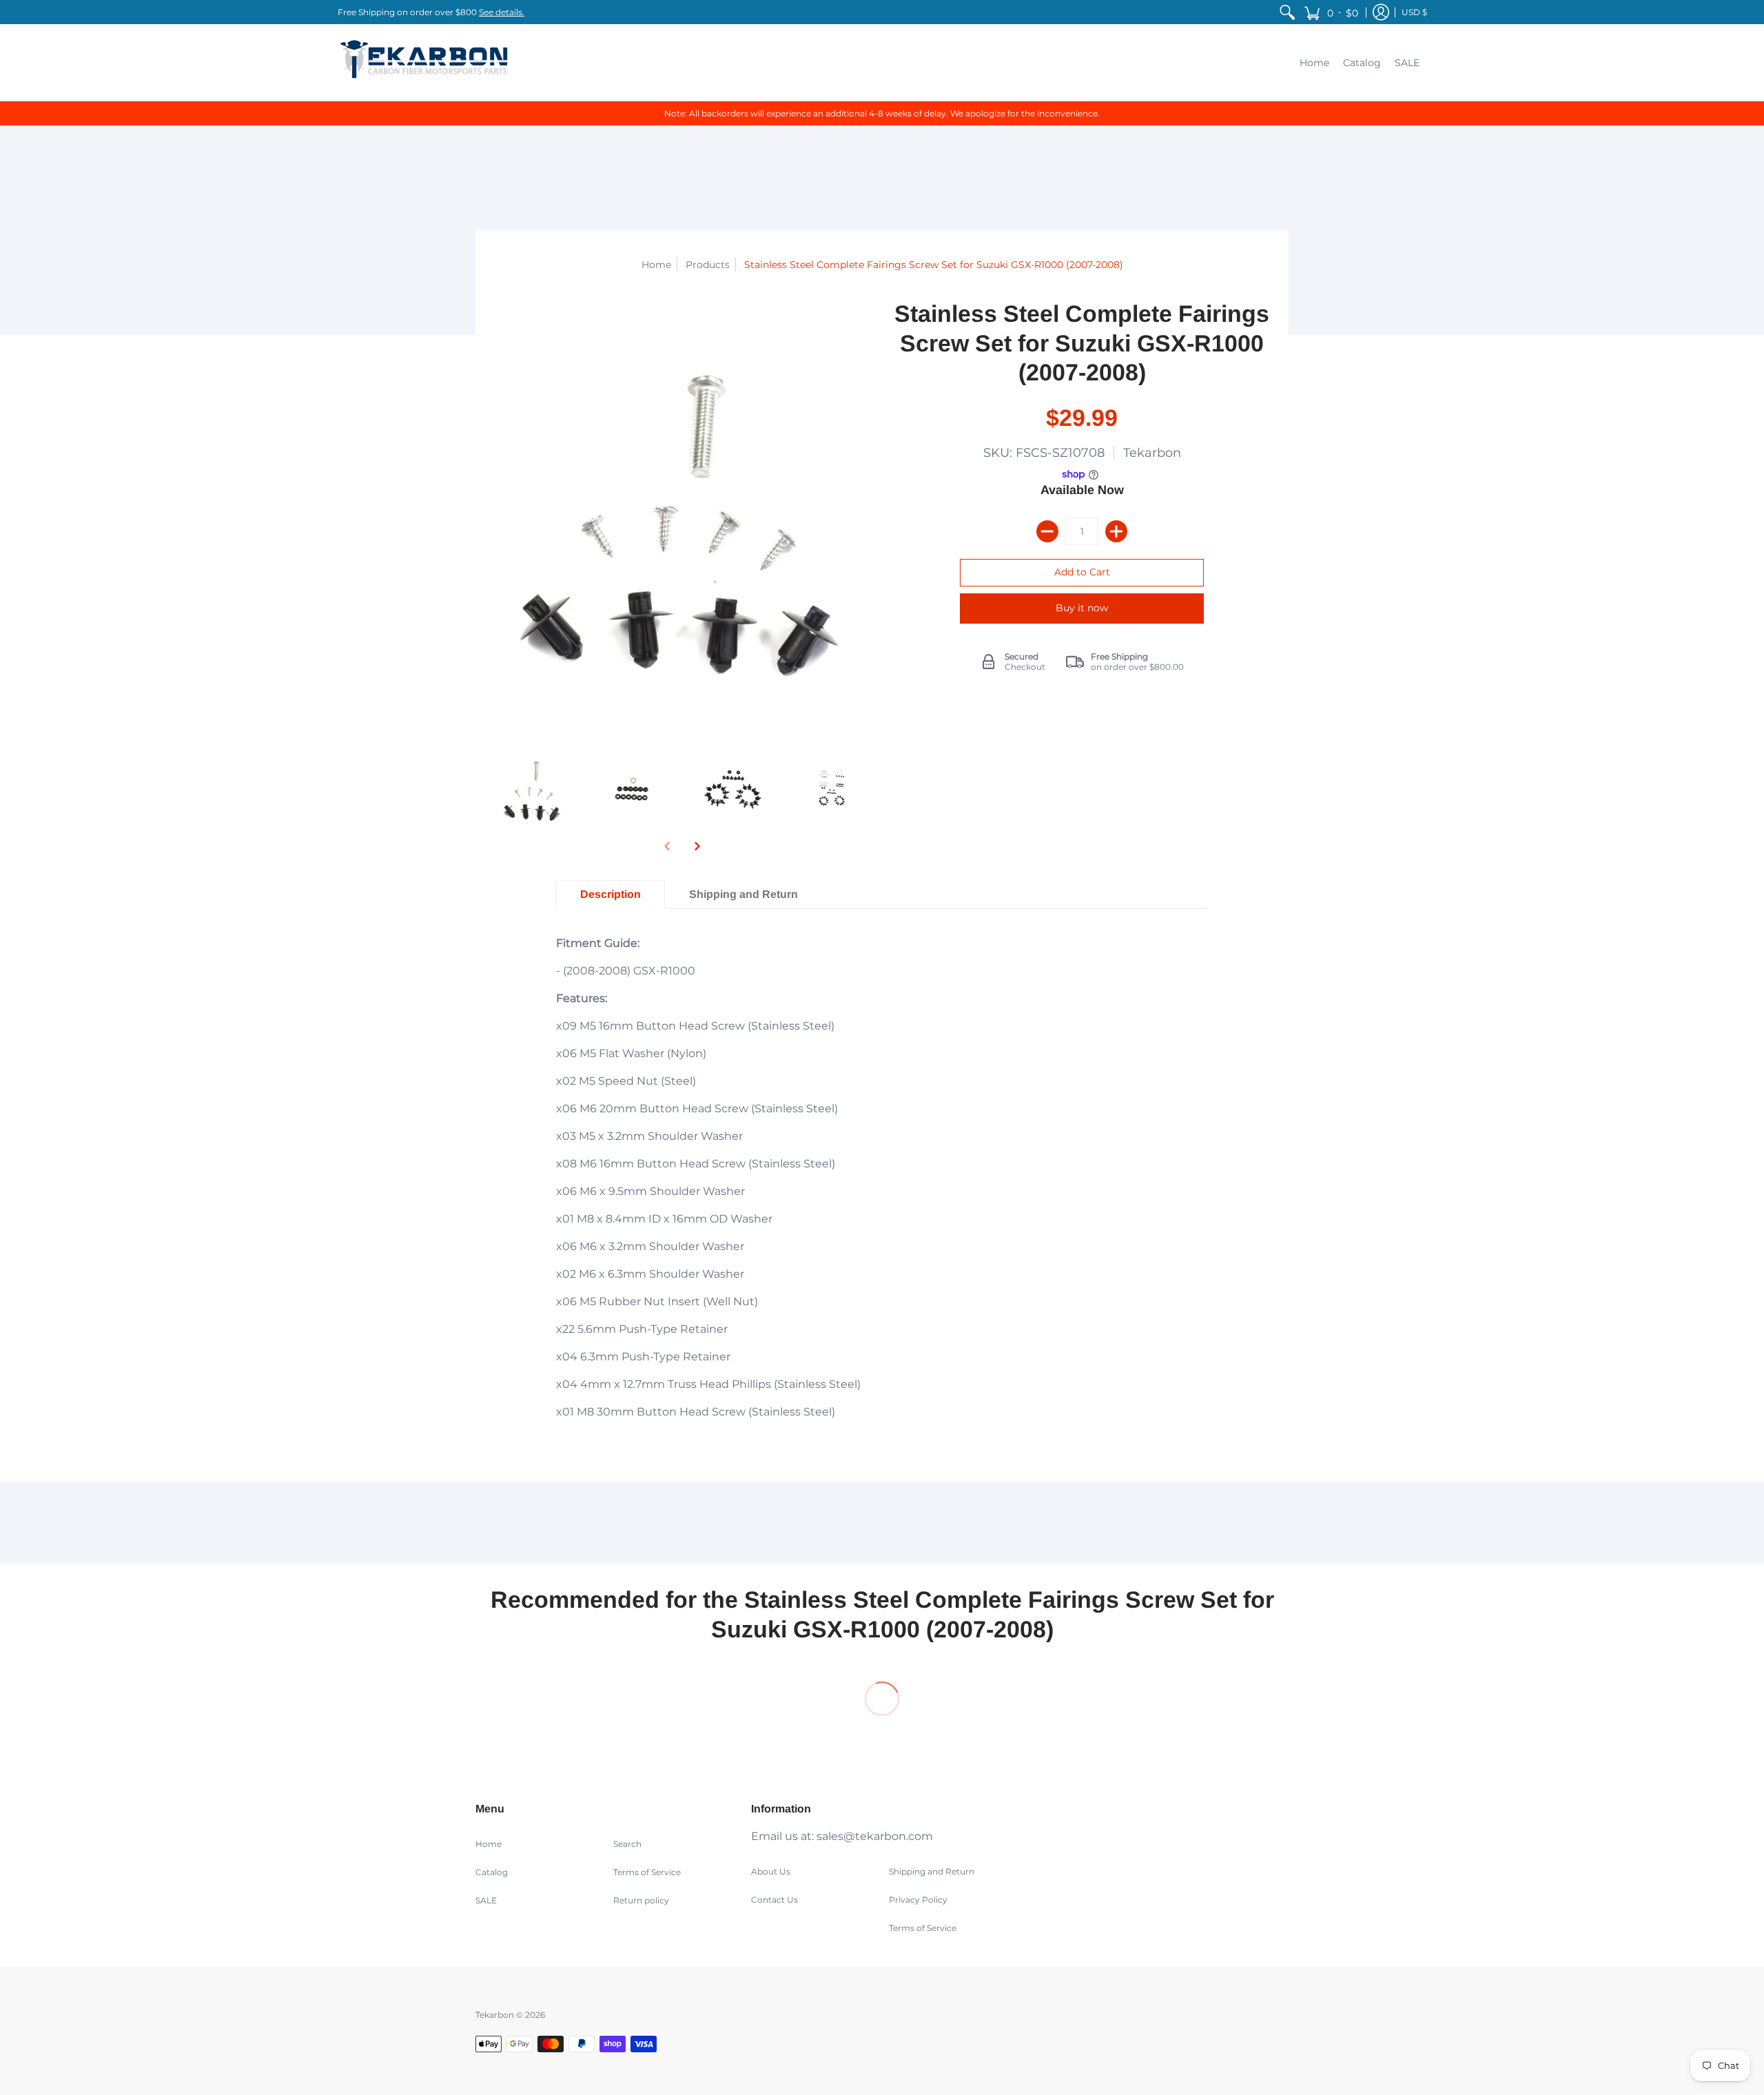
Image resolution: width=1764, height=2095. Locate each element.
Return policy (641, 1900)
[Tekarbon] (424, 62)
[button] (1331, 12)
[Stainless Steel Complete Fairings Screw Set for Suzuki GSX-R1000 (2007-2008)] (532, 789)
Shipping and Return (932, 1871)
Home (656, 265)
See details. (502, 12)
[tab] (611, 895)
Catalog (492, 1872)
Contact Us (775, 1900)
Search (627, 1844)
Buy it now (1082, 608)
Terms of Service (647, 1872)
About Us (771, 1871)
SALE (486, 1900)
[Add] (1116, 531)
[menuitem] (1287, 12)
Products (708, 265)
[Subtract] (1047, 531)
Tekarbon (1152, 453)
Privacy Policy (918, 1900)
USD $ (1414, 12)
